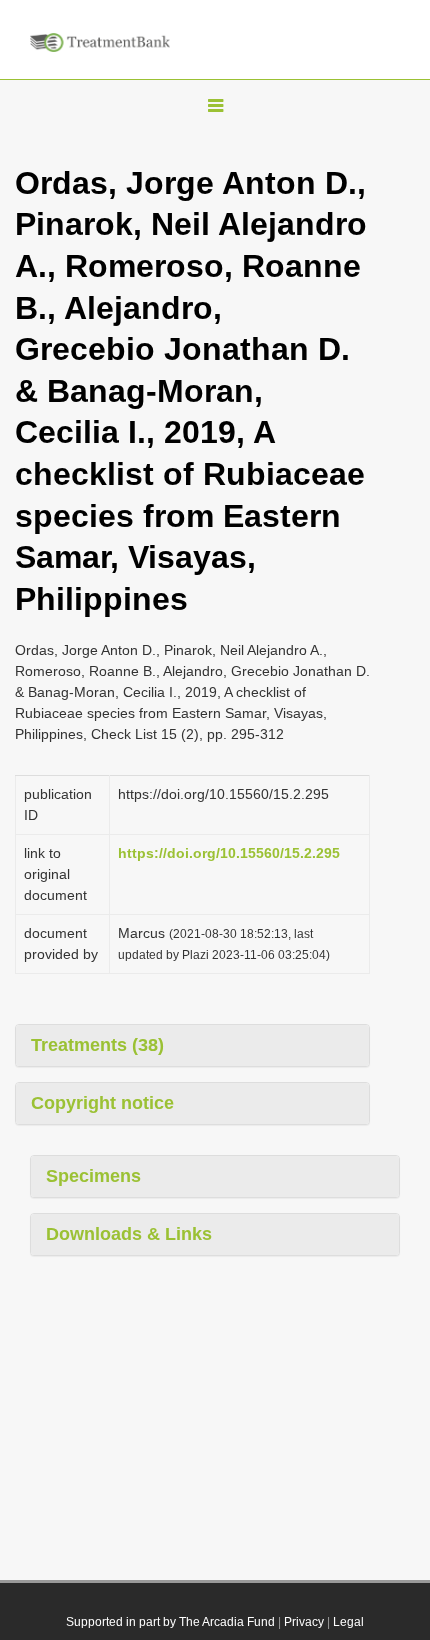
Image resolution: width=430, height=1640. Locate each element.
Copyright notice (102, 1103)
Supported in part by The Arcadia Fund (170, 1622)
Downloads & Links (129, 1234)
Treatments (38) (97, 1045)
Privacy (304, 1622)
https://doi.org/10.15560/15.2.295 (229, 853)
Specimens (93, 1176)
